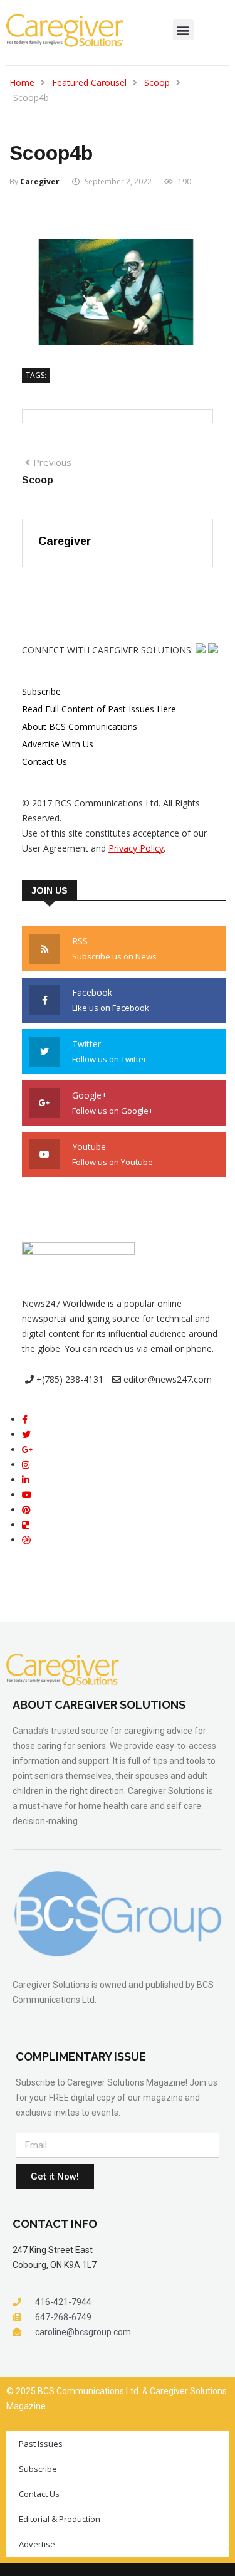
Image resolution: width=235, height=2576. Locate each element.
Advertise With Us (58, 744)
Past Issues (41, 2444)
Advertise (37, 2544)
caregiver (40, 182)
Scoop (157, 82)
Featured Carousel (89, 82)
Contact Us (44, 762)
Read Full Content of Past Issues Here (99, 709)
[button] (183, 30)
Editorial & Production (60, 2519)
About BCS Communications (80, 726)
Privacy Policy (136, 848)
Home (22, 82)
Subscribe (41, 691)
